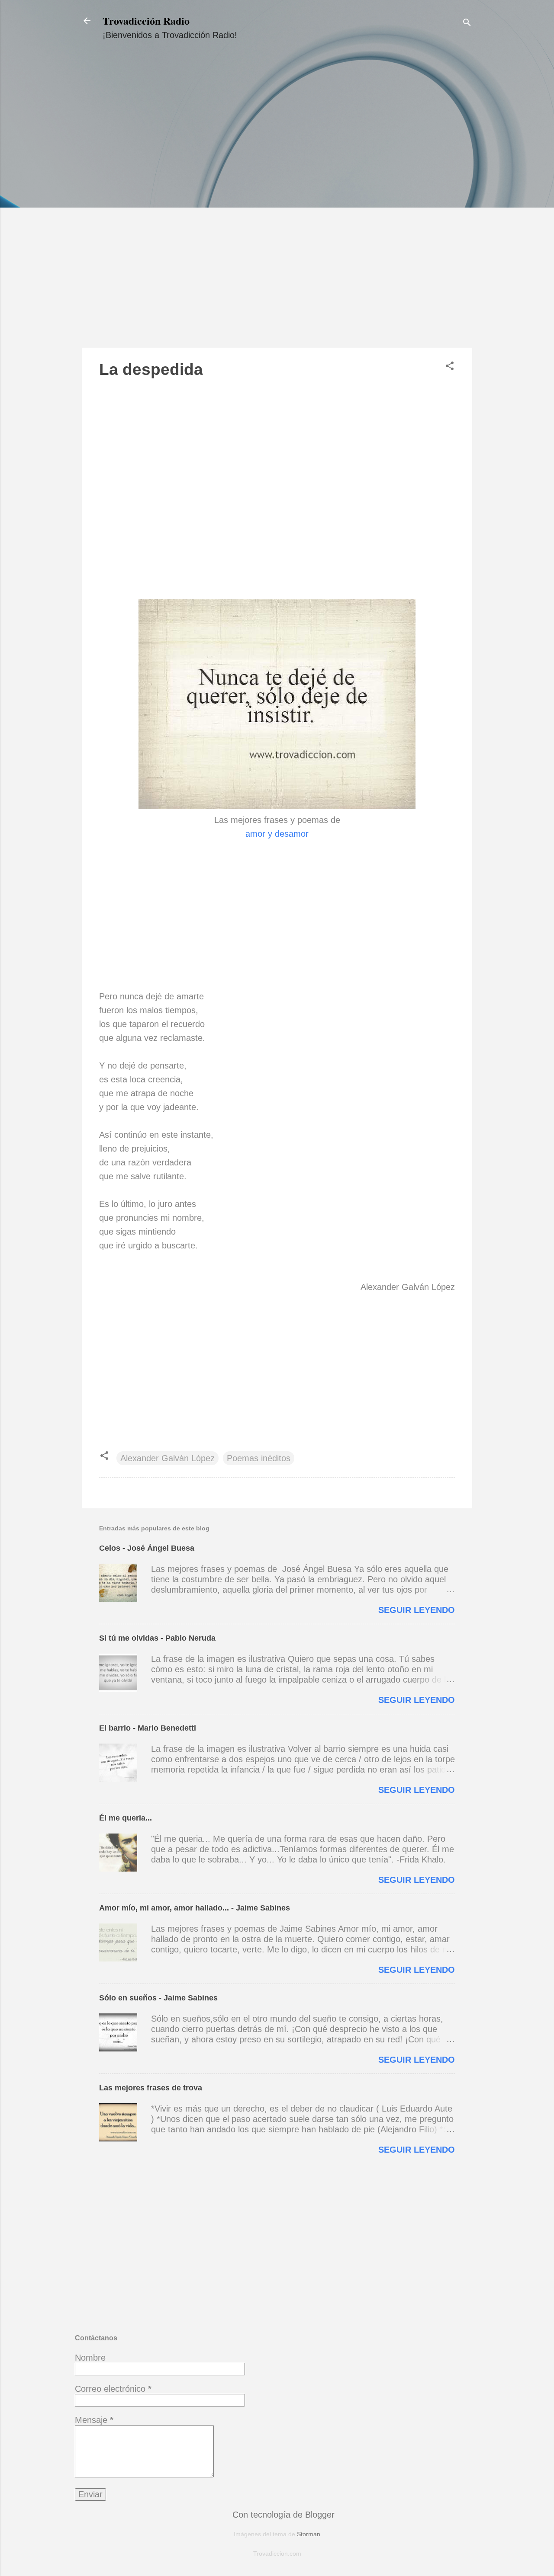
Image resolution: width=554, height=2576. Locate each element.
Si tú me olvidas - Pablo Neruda (157, 1638)
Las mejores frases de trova (151, 2088)
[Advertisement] (277, 202)
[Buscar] (467, 24)
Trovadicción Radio (146, 21)
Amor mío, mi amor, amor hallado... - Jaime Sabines (195, 1908)
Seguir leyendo (417, 1610)
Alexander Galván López (167, 1458)
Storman (309, 2534)
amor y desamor (277, 834)
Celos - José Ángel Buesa (147, 1548)
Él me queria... (126, 1818)
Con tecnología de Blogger (282, 2515)
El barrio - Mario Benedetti (148, 1728)
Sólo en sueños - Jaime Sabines (158, 1998)
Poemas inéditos (259, 1458)
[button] (450, 367)
